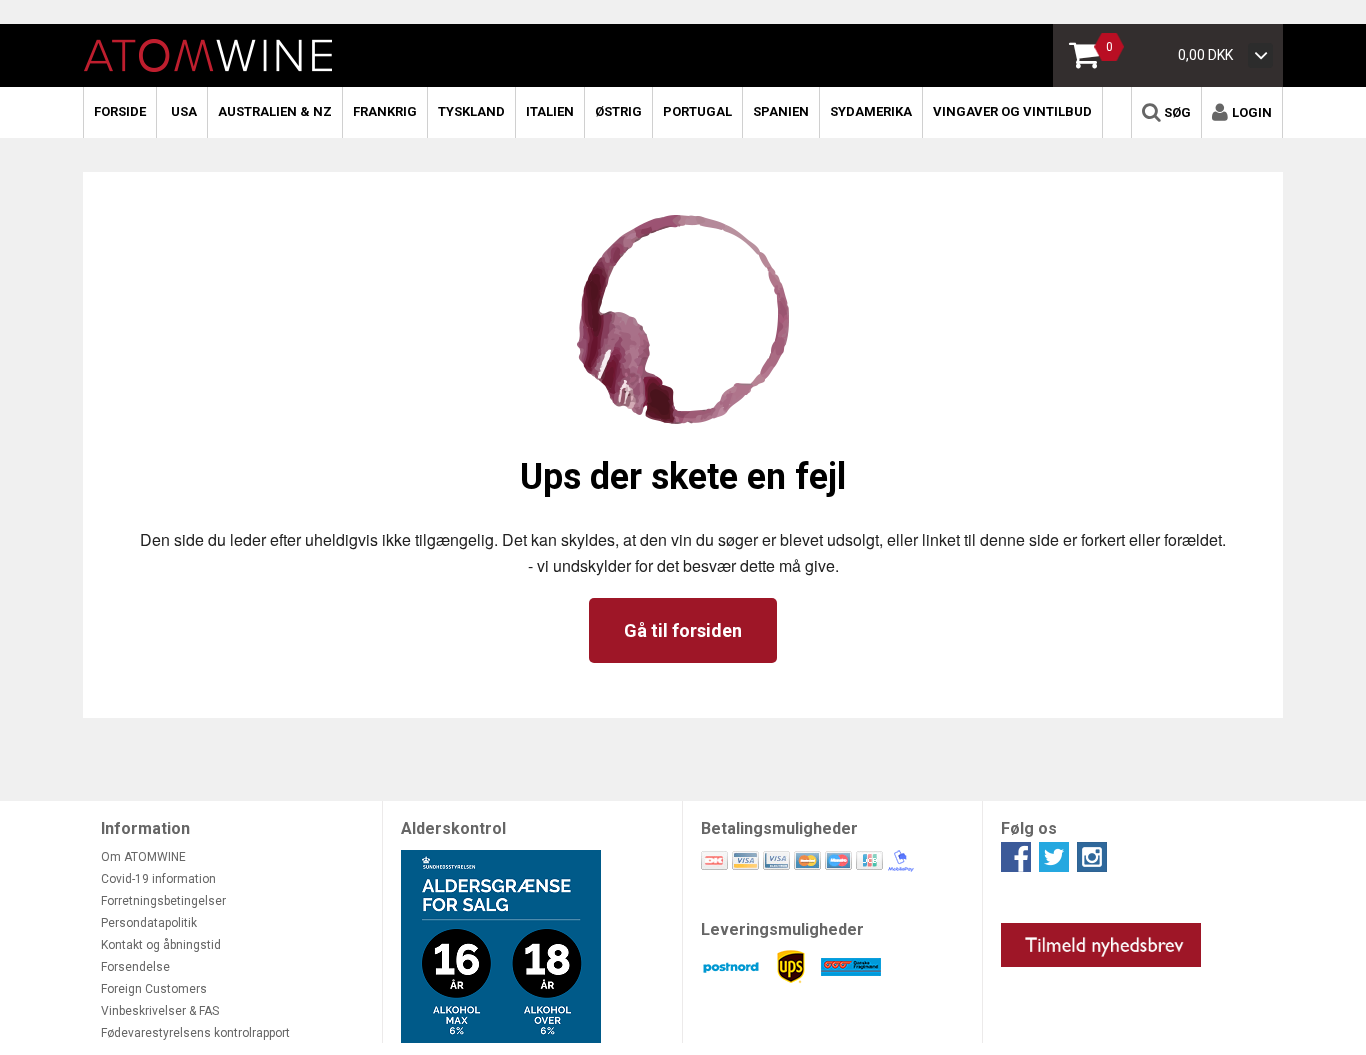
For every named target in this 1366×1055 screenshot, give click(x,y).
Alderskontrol (453, 828)
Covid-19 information (158, 879)
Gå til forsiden (683, 630)
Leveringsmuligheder (782, 929)
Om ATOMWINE (143, 857)
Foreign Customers (154, 989)
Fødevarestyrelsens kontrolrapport (195, 1033)
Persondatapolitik (149, 923)
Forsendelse (135, 967)
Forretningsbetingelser (163, 901)
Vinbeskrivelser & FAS (160, 1011)
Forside (120, 111)
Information (145, 828)
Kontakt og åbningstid (161, 945)
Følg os (1029, 828)
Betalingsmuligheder (779, 828)
